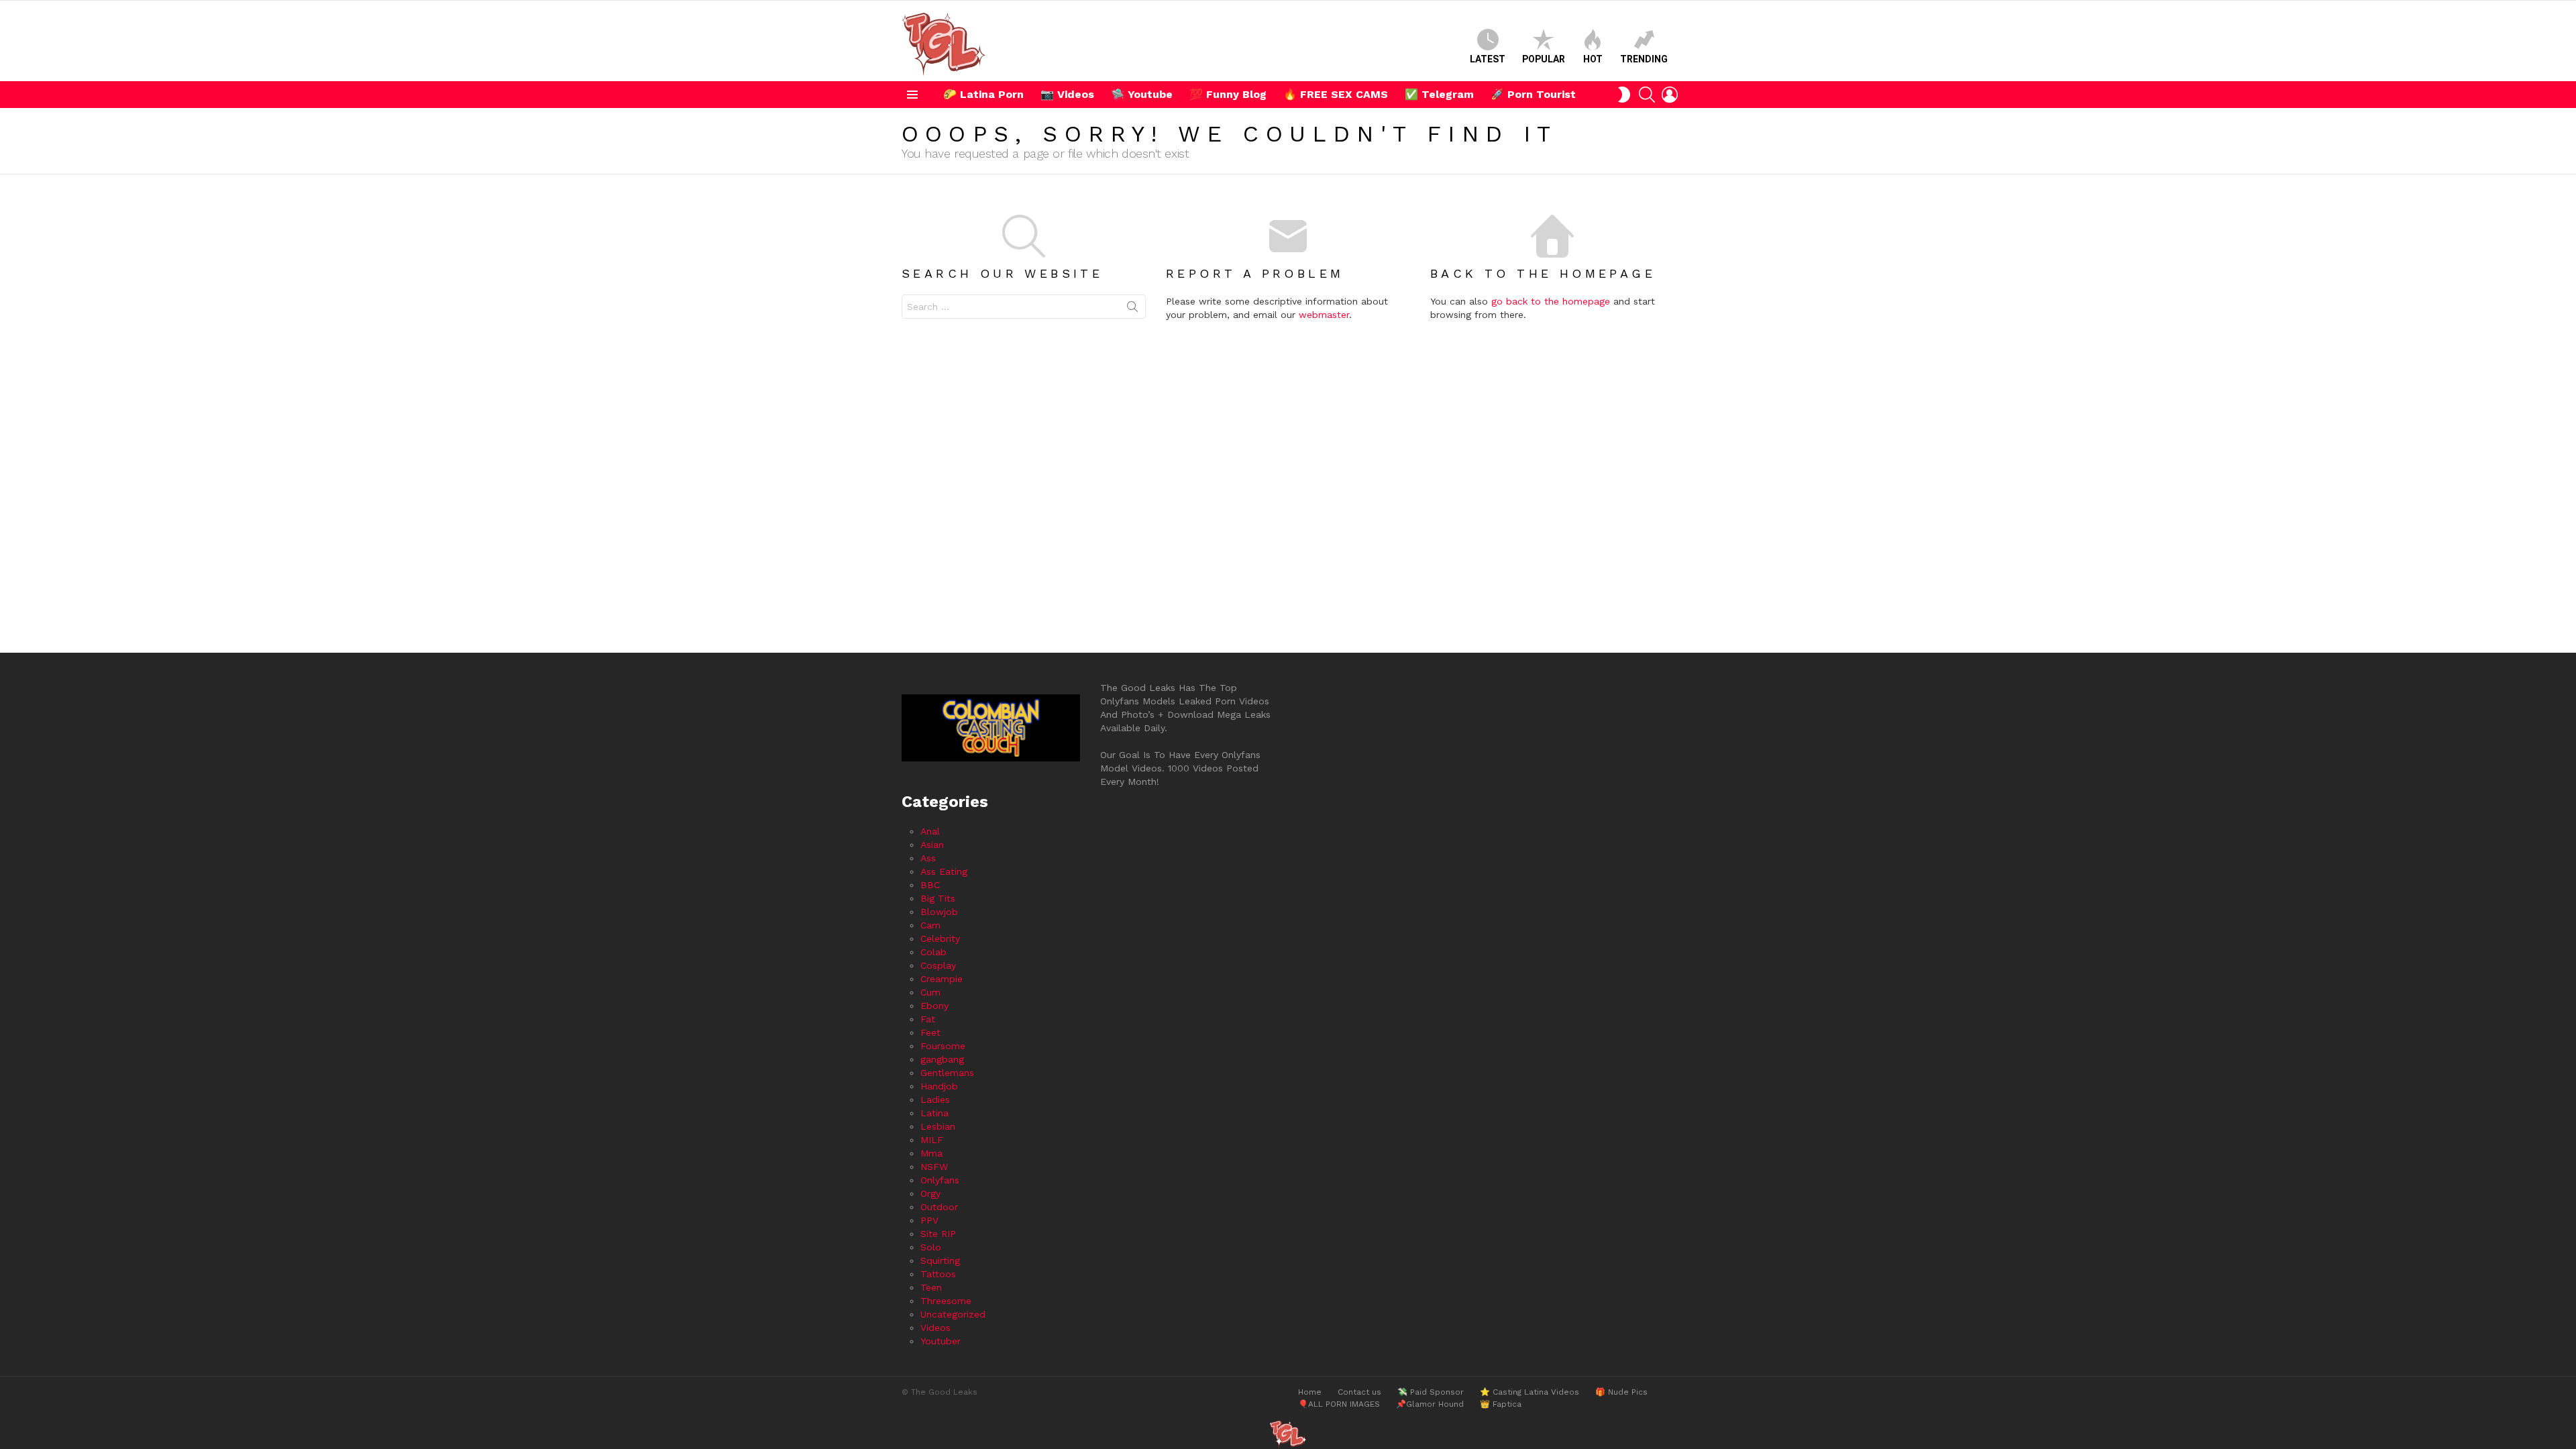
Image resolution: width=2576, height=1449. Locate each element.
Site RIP (938, 1234)
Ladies (935, 1099)
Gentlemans (947, 1073)
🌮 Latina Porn (983, 94)
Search (1132, 309)
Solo (931, 1247)
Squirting (940, 1260)
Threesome (946, 1301)
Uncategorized (953, 1314)
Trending (1644, 59)
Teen (931, 1287)
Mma (931, 1153)
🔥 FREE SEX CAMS (1336, 94)
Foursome (943, 1046)
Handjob (939, 1086)
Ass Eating (944, 871)
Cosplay (938, 965)
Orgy (930, 1193)
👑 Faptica (1501, 1404)
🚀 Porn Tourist (1533, 94)
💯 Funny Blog (1228, 94)
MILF (932, 1140)
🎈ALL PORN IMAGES (1339, 1404)
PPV (929, 1220)
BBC (930, 885)
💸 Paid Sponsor (1431, 1392)
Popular (1544, 59)
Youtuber (941, 1341)
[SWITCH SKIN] (1624, 95)
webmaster (1324, 315)
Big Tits (938, 898)
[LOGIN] (1670, 95)
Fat (928, 1019)
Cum (930, 992)
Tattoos (938, 1274)
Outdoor (939, 1207)
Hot (1593, 59)
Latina (934, 1113)
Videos (935, 1328)
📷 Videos (1067, 94)
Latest (1488, 59)
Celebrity (940, 938)
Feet (930, 1032)
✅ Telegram (1439, 94)
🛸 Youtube (1142, 94)
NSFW (934, 1167)
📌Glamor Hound (1430, 1404)
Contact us (1359, 1392)
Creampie (942, 979)
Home (1310, 1392)
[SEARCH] (1647, 95)
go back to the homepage (1551, 301)
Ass (928, 858)
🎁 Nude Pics (1621, 1392)
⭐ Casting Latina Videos (1529, 1392)
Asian (932, 845)
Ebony (934, 1006)
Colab (933, 952)
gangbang (942, 1059)
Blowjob (939, 912)
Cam (930, 925)
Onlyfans (940, 1180)
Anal (930, 831)
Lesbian (938, 1126)
